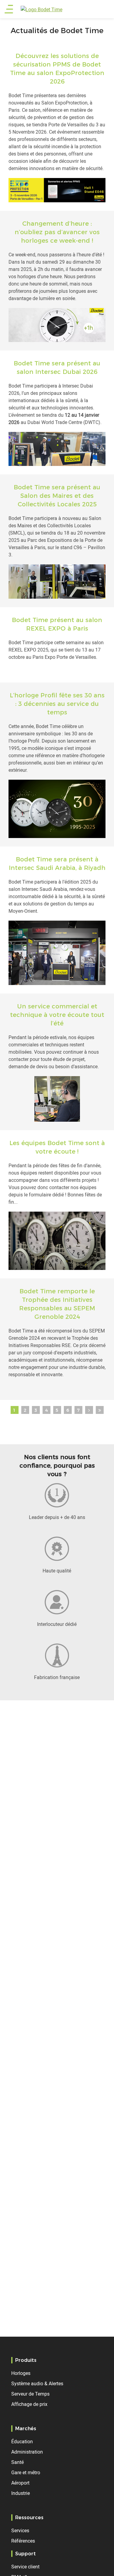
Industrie (21, 2493)
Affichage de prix (29, 2404)
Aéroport (20, 2483)
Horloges (21, 2373)
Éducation (22, 2441)
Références (23, 2541)
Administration (27, 2452)
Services (20, 2530)
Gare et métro (26, 2472)
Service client (25, 2567)
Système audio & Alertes (37, 2383)
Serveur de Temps (30, 2394)
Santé (17, 2462)
